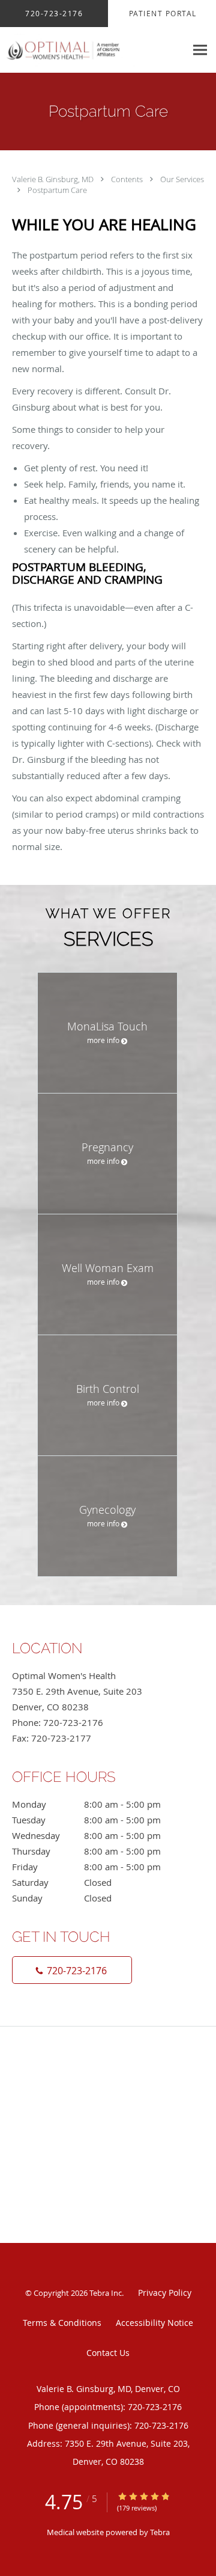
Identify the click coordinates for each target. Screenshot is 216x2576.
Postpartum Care (57, 190)
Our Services (182, 179)
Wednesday (86, 1835)
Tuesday (86, 1820)
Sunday (62, 1898)
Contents (128, 179)
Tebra (160, 2532)
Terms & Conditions (62, 2323)
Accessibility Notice (154, 2323)
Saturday (62, 1882)
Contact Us (108, 2353)
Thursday (86, 1851)
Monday (86, 1804)
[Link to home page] (93, 50)
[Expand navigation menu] (200, 50)
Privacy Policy (165, 2293)
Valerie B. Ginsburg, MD (54, 179)
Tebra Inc (106, 2293)
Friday (86, 1867)
